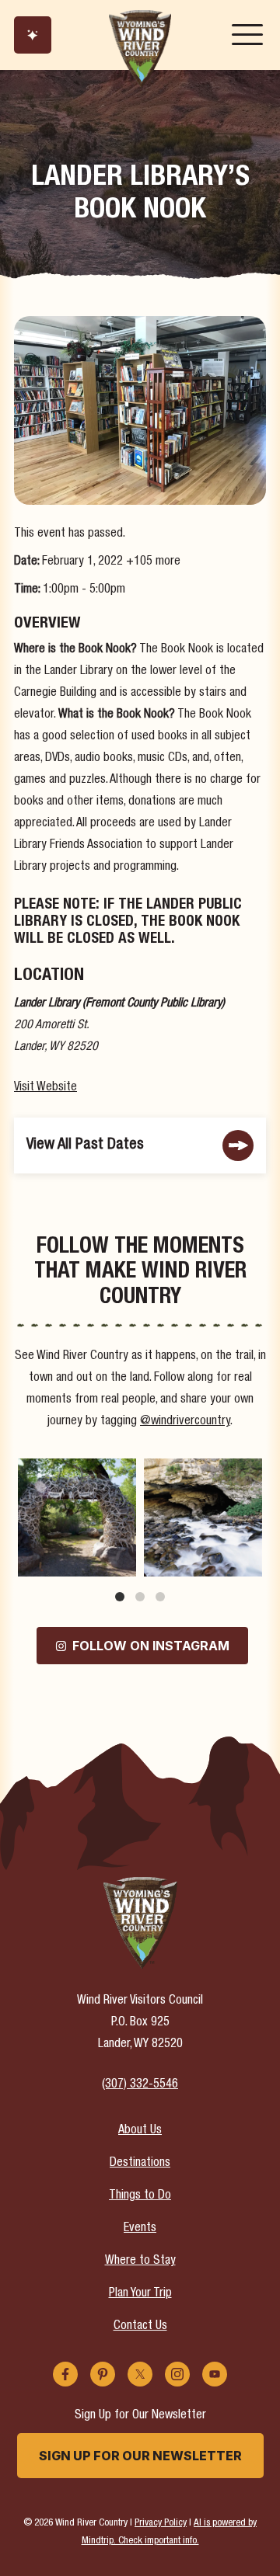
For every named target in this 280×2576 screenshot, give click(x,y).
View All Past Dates (85, 1145)
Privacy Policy (161, 2524)
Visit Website (45, 1088)
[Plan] (33, 35)
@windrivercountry (185, 1422)
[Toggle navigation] (247, 35)
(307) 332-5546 (140, 2085)
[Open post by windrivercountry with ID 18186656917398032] (77, 1517)
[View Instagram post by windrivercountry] (122, 1562)
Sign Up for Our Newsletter (140, 2456)
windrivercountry (76, 1472)
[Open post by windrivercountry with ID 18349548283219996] (203, 1517)
